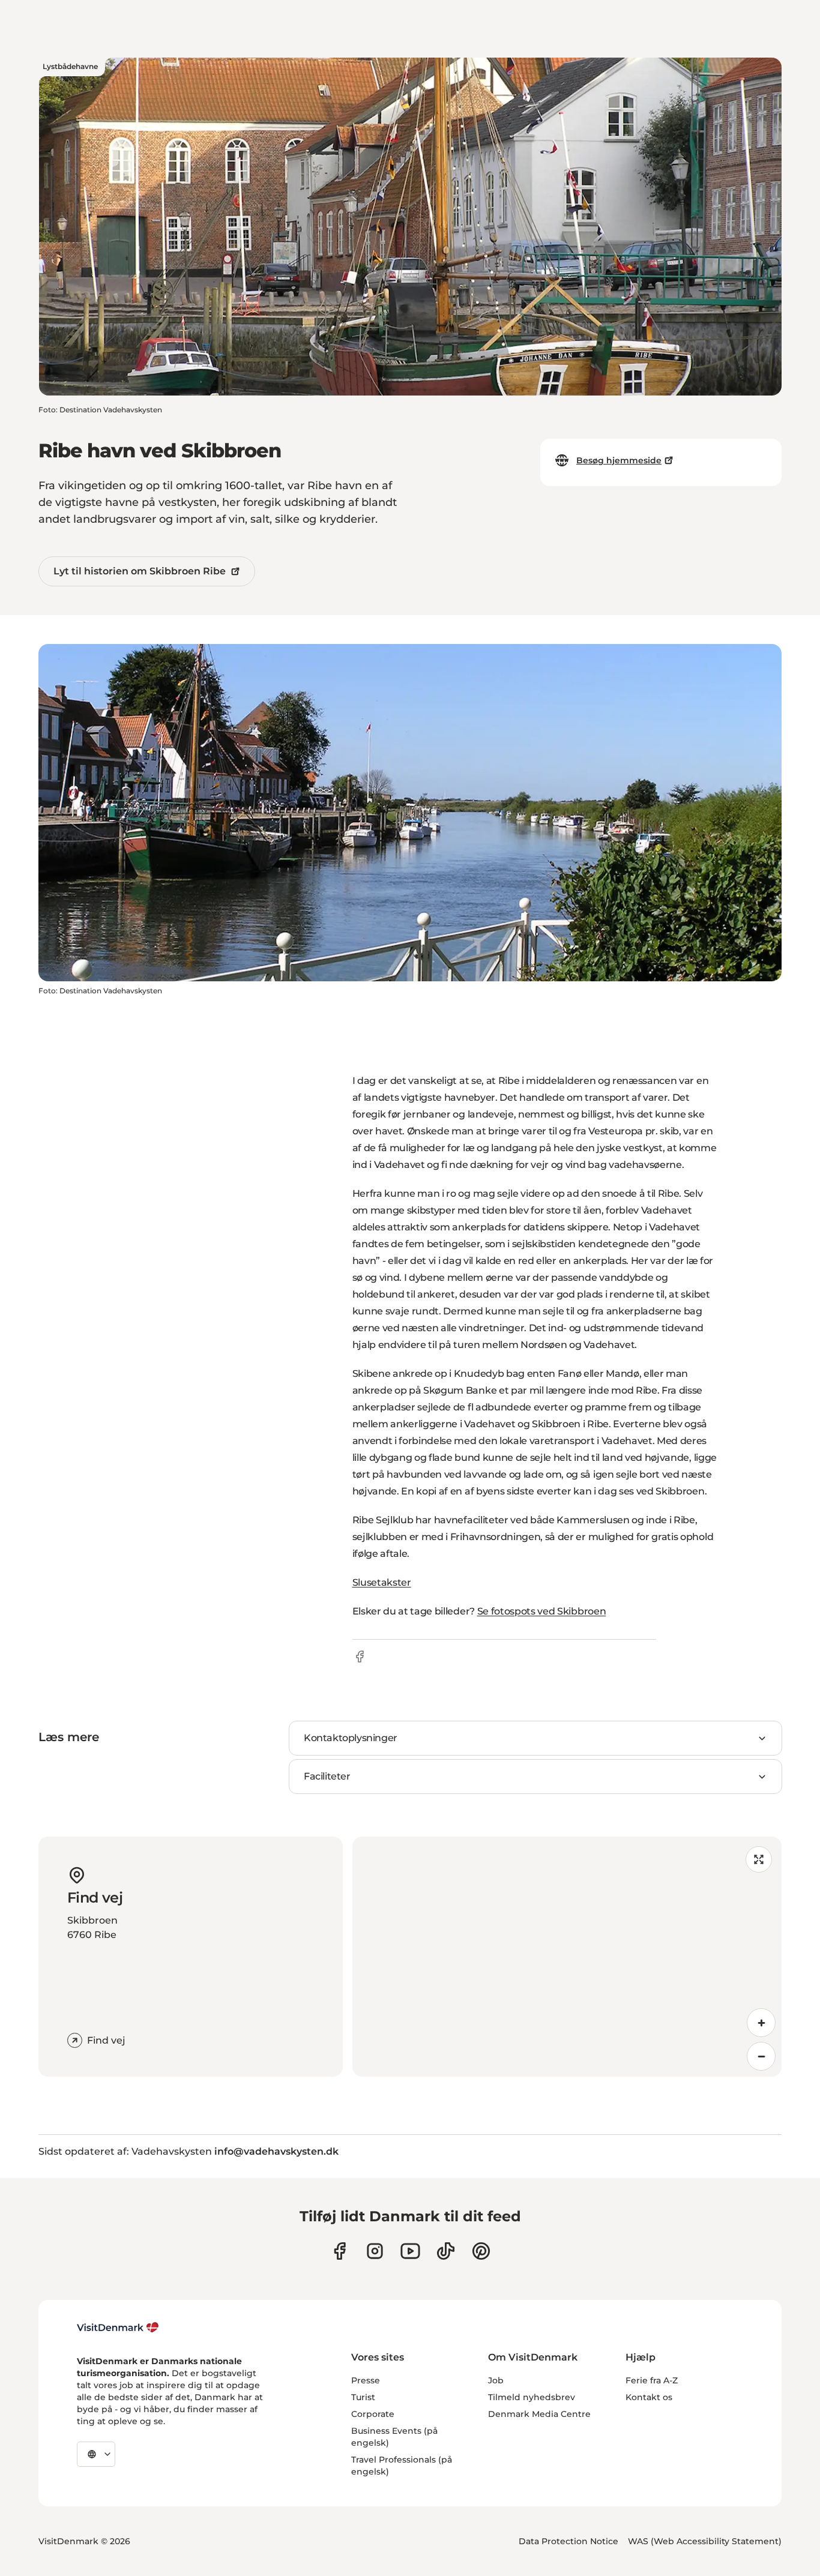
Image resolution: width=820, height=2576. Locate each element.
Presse (366, 2380)
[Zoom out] (761, 2056)
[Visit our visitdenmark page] (410, 2251)
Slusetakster (382, 1582)
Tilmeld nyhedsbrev (532, 2397)
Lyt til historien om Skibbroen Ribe (140, 571)
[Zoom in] (761, 2023)
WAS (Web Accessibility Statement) (705, 2541)
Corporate (373, 2414)
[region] (567, 1957)
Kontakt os (649, 2397)
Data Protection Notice (568, 2541)
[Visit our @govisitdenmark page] (446, 2251)
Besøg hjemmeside (619, 460)
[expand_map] (759, 1859)
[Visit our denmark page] (339, 2251)
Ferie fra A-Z (652, 2380)
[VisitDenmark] (118, 2328)
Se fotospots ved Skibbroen (542, 1611)
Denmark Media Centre (539, 2414)
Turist (363, 2397)
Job (496, 2380)
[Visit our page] (375, 2251)
